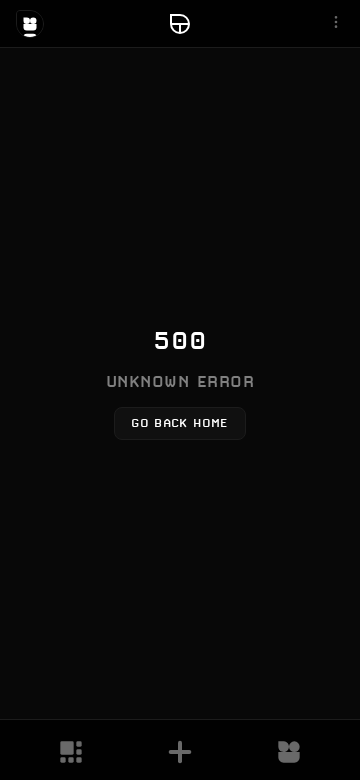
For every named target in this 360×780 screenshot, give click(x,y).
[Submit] (180, 752)
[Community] (289, 752)
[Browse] (71, 752)
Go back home (179, 422)
